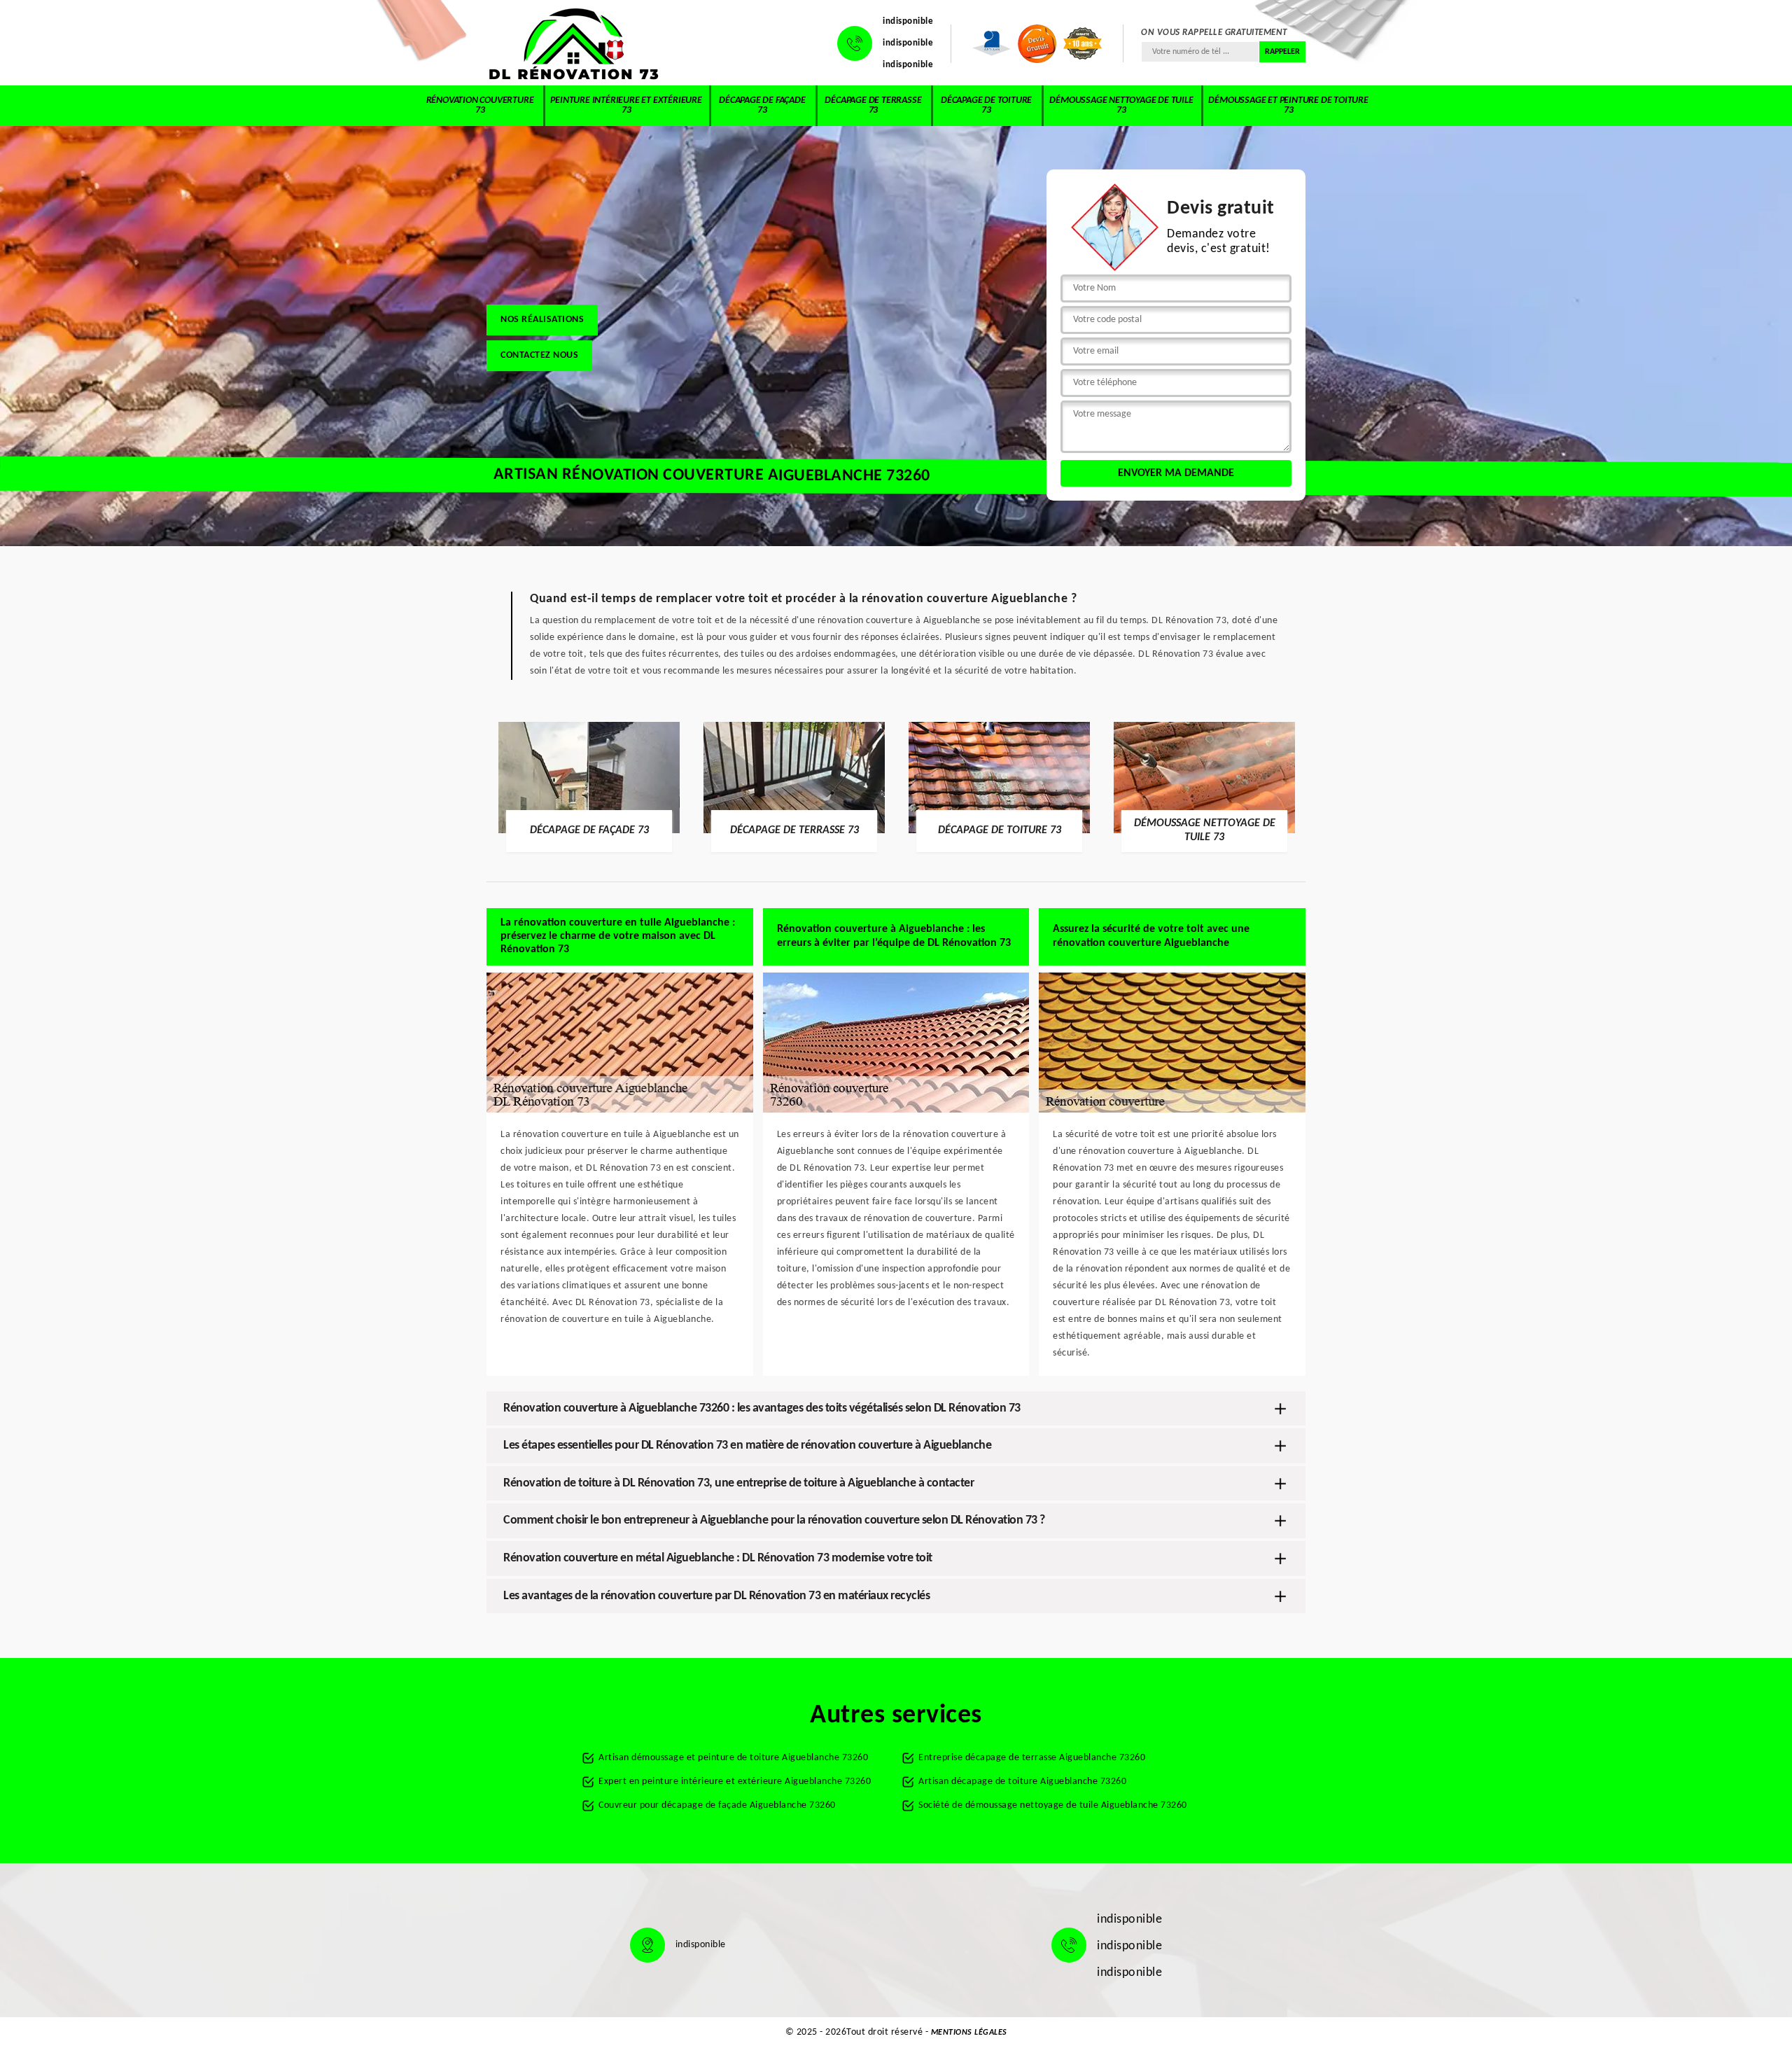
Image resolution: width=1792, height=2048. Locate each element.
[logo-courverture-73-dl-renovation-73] (574, 43)
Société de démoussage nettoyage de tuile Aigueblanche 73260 (1053, 1805)
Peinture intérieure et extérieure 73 (626, 105)
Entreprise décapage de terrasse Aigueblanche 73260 (1032, 1758)
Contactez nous (539, 355)
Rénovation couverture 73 (480, 105)
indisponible (908, 21)
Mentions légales (969, 2033)
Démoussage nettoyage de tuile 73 (1121, 105)
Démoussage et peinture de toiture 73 (1288, 105)
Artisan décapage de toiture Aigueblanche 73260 (1022, 1782)
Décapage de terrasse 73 (873, 105)
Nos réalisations (542, 320)
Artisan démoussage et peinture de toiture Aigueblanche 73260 (733, 1758)
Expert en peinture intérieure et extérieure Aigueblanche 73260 (735, 1782)
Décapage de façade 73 (762, 105)
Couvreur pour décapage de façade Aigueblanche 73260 (717, 1805)
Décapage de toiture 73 (986, 105)
